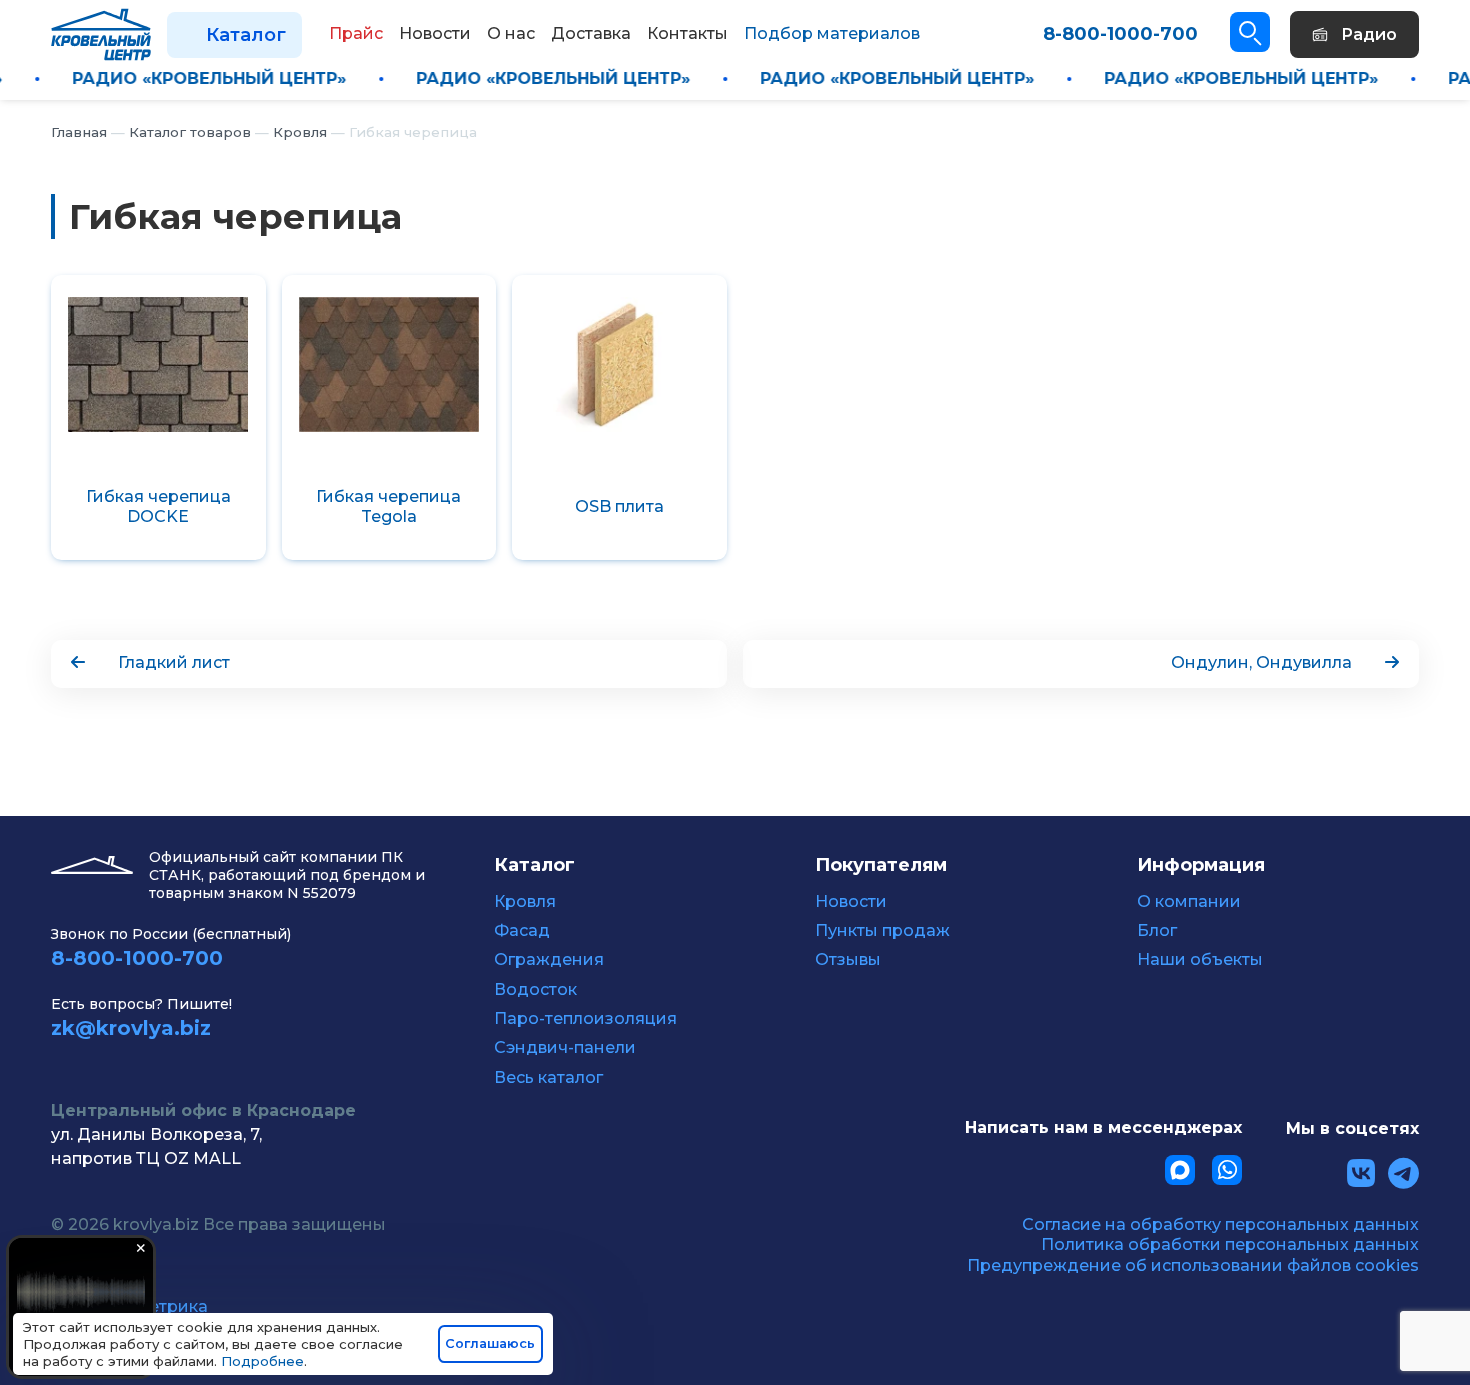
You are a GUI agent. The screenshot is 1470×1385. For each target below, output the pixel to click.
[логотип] (101, 33)
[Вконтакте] (1361, 1173)
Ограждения (549, 960)
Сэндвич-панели (565, 1048)
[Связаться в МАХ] (1180, 1170)
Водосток (535, 990)
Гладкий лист (174, 662)
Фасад (522, 931)
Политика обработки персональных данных (1230, 1244)
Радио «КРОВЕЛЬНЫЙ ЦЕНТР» (248, 78)
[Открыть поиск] (1250, 32)
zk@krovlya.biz (131, 1028)
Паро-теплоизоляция (585, 1019)
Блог (1157, 931)
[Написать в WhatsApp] (1227, 1170)
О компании (1189, 902)
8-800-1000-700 (1120, 34)
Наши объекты (1200, 960)
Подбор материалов (832, 33)
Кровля (525, 902)
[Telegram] (1403, 1173)
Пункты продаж (882, 931)
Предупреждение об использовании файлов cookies (1193, 1265)
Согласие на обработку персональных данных (1220, 1224)
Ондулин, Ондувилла (1261, 662)
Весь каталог (548, 1078)
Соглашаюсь (490, 1343)
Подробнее (262, 1361)
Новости (851, 902)
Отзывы (848, 960)
